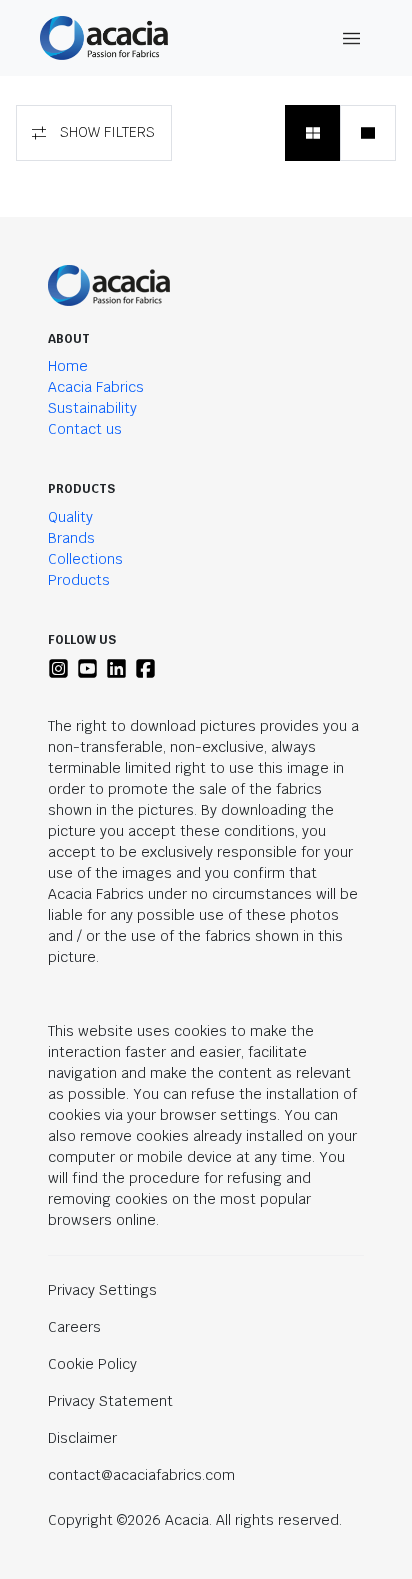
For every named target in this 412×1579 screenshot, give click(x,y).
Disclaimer (82, 1438)
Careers (74, 1327)
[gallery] (313, 133)
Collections (85, 559)
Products (79, 580)
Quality (70, 517)
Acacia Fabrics (96, 387)
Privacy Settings (102, 1290)
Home (68, 366)
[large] (368, 133)
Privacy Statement (110, 1401)
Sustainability (92, 408)
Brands (71, 538)
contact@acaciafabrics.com (141, 1475)
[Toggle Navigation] (352, 38)
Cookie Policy (92, 1364)
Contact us (85, 429)
